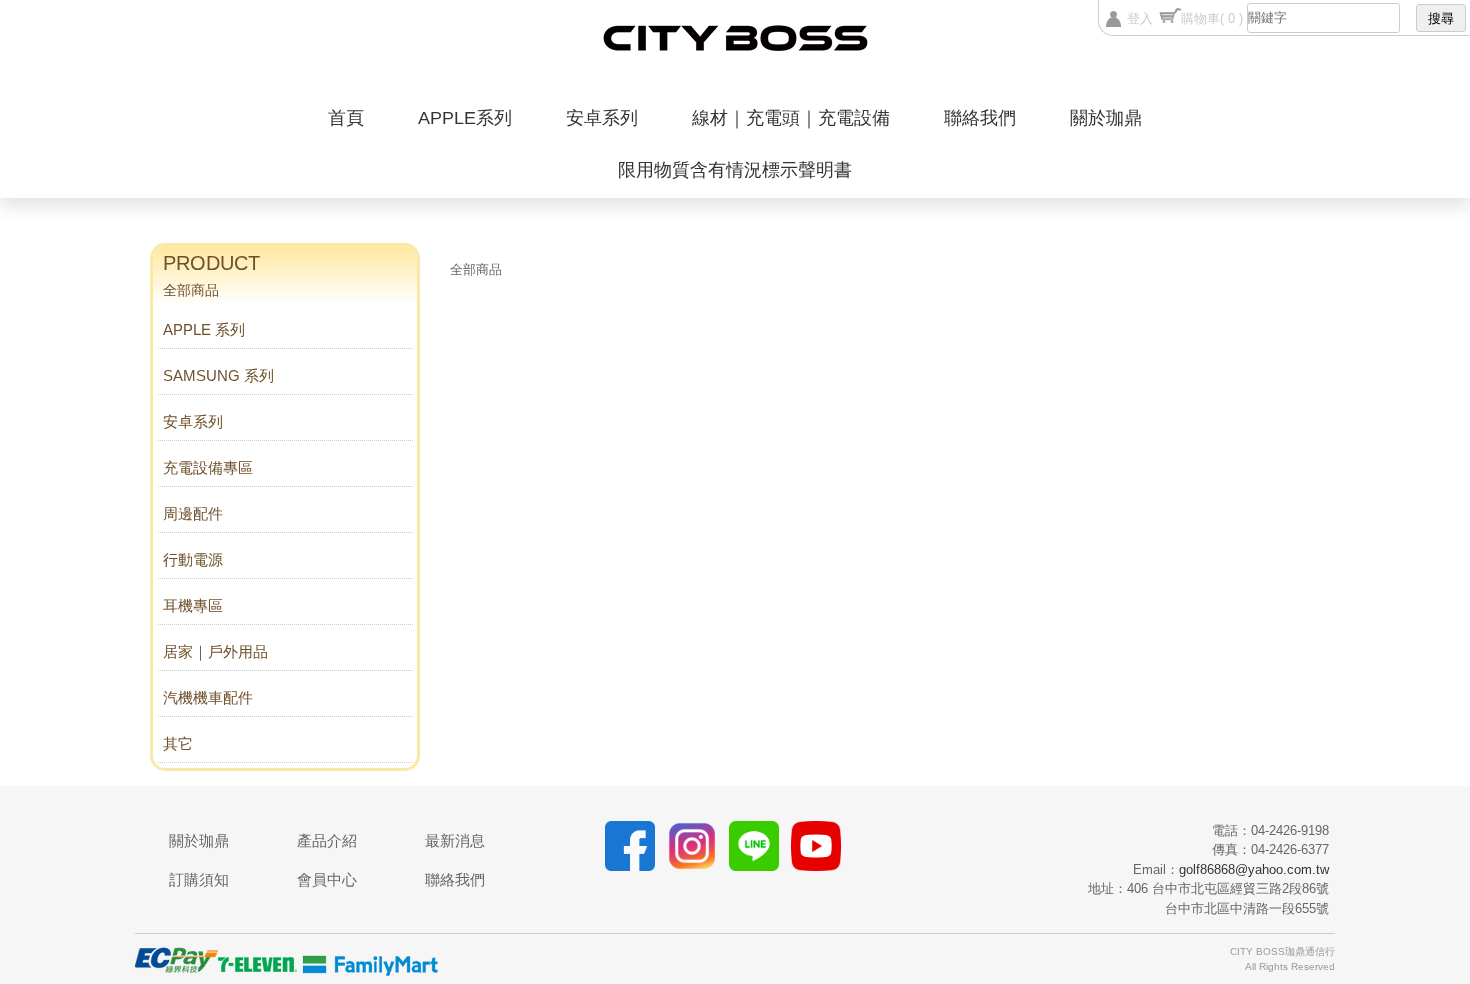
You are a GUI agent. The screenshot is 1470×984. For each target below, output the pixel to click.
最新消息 (455, 840)
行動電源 (193, 559)
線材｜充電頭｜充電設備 (791, 118)
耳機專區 (193, 605)
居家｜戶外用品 (215, 651)
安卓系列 (602, 118)
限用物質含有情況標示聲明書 (735, 170)
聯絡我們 (980, 118)
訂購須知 (199, 879)
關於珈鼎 (1106, 118)
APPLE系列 (465, 118)
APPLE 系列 (204, 329)
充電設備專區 (208, 467)
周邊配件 (193, 513)
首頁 (346, 118)
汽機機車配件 (208, 697)
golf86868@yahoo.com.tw (1254, 869)
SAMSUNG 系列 (218, 375)
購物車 (1212, 18)
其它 (178, 743)
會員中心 (327, 879)
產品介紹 (327, 840)
